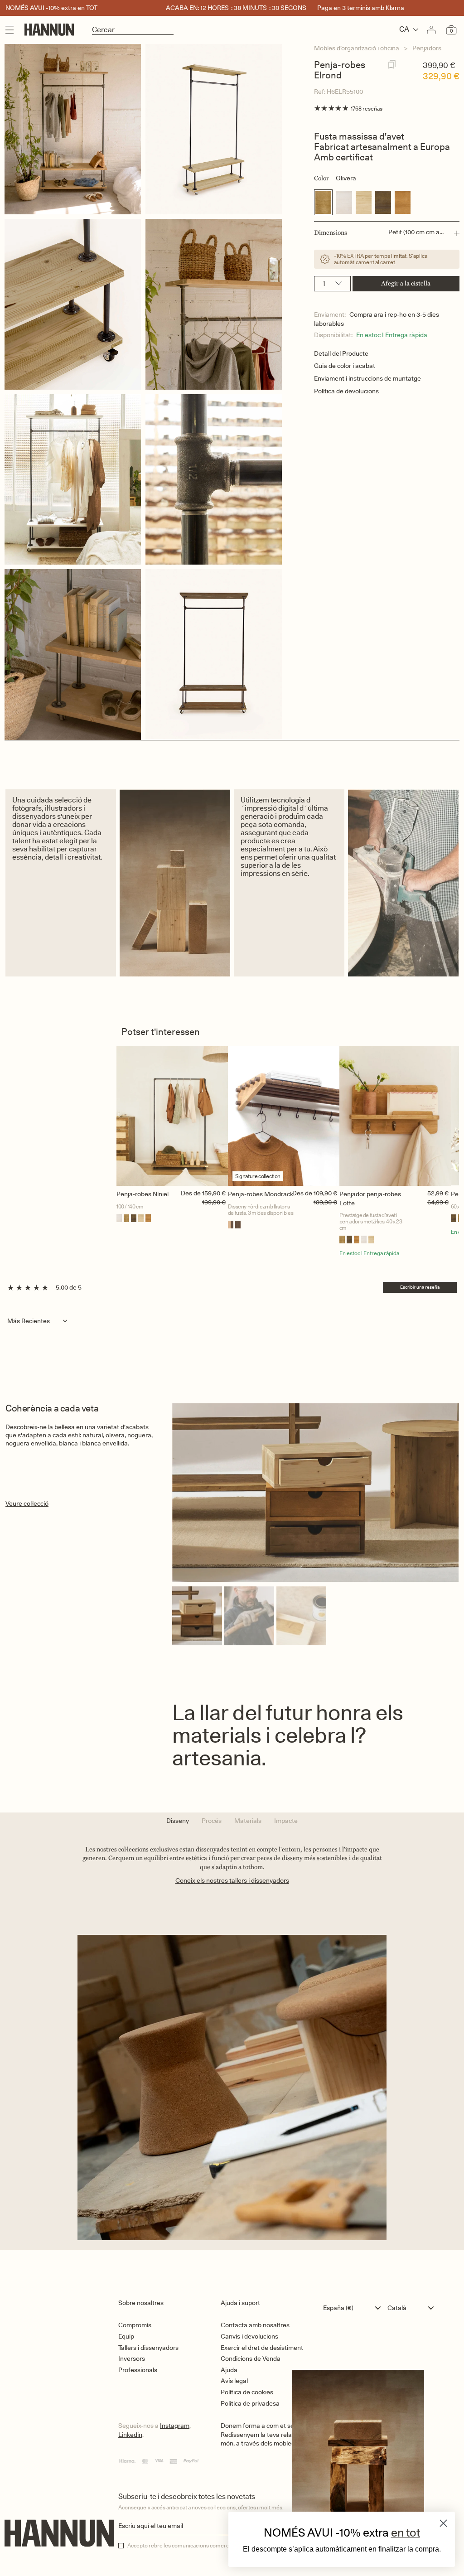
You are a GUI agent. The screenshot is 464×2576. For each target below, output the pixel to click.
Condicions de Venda (251, 2359)
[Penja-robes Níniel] (172, 1116)
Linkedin (130, 2435)
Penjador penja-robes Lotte (370, 1199)
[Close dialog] (443, 2523)
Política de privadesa (250, 2403)
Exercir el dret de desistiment (262, 2348)
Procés (212, 1821)
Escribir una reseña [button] (420, 1287)
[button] (387, 233)
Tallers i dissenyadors (148, 2348)
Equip (126, 2336)
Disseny (178, 1821)
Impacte (286, 1821)
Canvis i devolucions (249, 2336)
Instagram (175, 2426)
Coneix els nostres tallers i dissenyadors (232, 1880)
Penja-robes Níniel (143, 1194)
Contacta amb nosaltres (255, 2325)
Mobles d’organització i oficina (357, 48)
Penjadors (427, 48)
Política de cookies (247, 2392)
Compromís (135, 2325)
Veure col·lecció (27, 1503)
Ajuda (229, 2370)
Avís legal (234, 2381)
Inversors (132, 2359)
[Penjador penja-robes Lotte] (395, 1116)
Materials (248, 1821)
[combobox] (354, 2308)
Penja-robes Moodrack (261, 1194)
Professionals (138, 2370)
